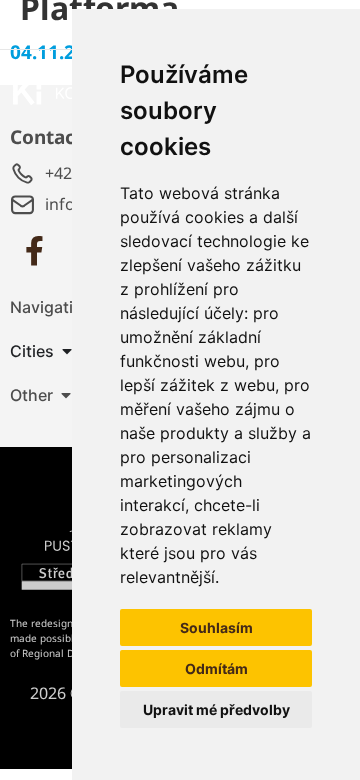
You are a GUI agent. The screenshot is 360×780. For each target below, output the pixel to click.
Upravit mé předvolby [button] (216, 709)
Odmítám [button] (216, 668)
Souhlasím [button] (216, 627)
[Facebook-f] (34, 251)
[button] (66, 395)
